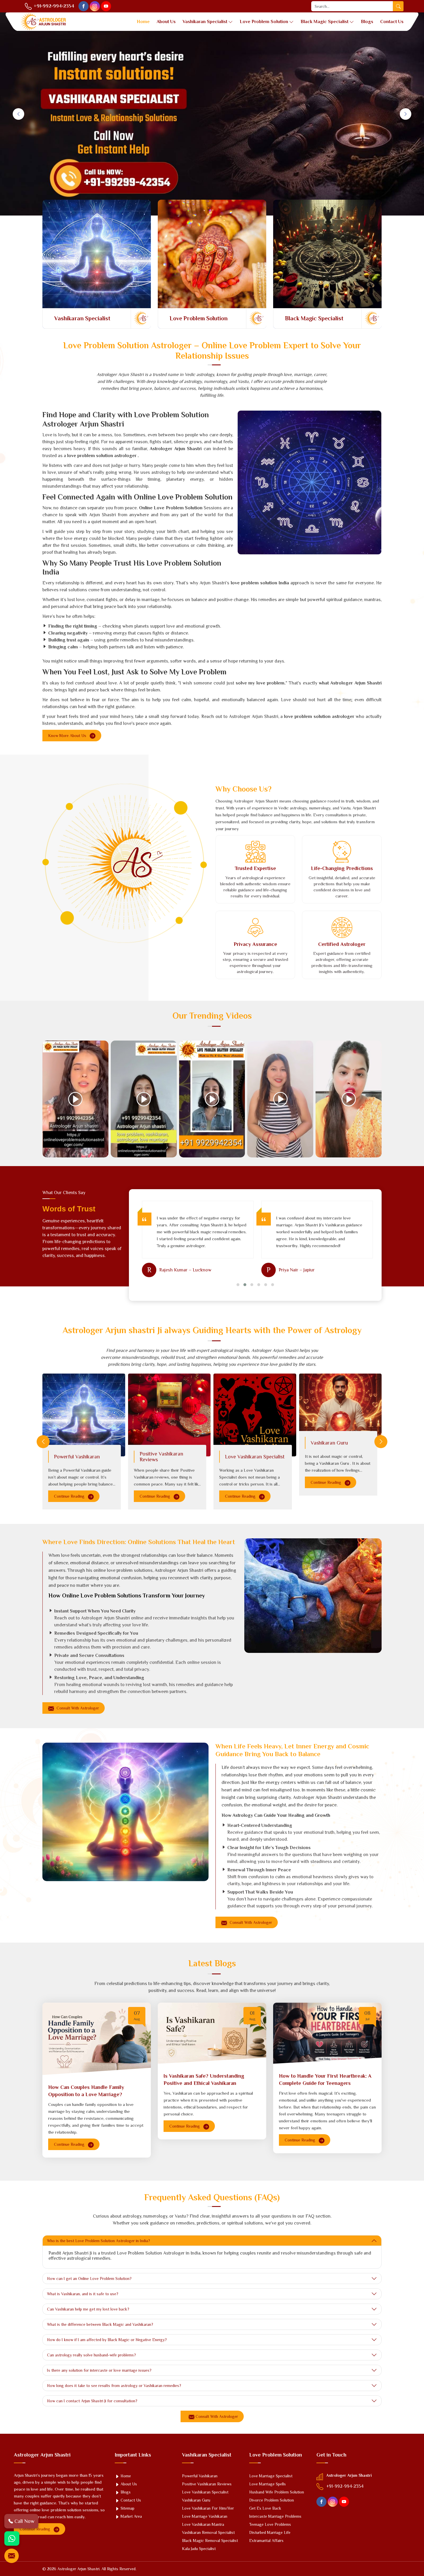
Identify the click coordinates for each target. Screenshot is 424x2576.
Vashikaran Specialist (205, 22)
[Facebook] (84, 6)
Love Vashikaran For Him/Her (208, 2508)
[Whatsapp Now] (12, 2538)
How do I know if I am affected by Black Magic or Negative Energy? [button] (107, 2340)
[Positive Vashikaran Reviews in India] (169, 1415)
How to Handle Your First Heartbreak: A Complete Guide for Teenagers (325, 2080)
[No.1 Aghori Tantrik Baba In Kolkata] (75, 1099)
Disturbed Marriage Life (270, 2532)
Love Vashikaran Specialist (255, 1457)
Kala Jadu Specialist (199, 2549)
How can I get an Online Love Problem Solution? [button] (89, 2278)
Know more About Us (68, 736)
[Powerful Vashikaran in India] (84, 1415)
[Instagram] (95, 6)
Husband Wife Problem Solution (277, 2492)
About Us (166, 22)
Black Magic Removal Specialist (210, 2541)
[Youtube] (344, 2502)
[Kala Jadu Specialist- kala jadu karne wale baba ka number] (280, 1099)
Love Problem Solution (264, 22)
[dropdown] (230, 22)
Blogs (367, 22)
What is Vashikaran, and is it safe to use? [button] (83, 2294)
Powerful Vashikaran (77, 1457)
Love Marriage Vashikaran (205, 2516)
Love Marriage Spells (268, 2484)
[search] (398, 6)
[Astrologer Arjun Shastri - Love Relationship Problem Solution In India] (144, 1099)
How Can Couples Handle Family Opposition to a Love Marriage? (86, 2091)
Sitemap (127, 2508)
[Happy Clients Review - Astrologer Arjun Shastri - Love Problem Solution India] (212, 1099)
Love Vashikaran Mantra (203, 2524)
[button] (238, 1285)
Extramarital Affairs (266, 2541)
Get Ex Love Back (265, 2508)
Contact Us (392, 22)
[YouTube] (106, 6)
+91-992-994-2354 (53, 6)
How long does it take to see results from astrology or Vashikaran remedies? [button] (114, 2386)
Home (143, 22)
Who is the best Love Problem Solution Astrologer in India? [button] (99, 2241)
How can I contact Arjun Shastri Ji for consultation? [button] (92, 2401)
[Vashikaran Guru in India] (340, 1408)
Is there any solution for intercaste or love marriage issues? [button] (99, 2370)
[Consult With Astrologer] (12, 2556)
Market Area (131, 2516)
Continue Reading (70, 1496)
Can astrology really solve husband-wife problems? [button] (91, 2355)
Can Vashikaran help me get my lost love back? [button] (88, 2309)
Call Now (24, 2521)
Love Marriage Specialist (271, 2476)
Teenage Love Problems (270, 2524)
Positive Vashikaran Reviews (161, 1457)
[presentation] (43, 1442)
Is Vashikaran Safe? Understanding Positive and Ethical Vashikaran (204, 2080)
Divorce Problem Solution (272, 2500)
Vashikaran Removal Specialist (208, 2532)
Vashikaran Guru (329, 1443)
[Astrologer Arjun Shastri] (43, 22)
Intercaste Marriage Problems (275, 2516)
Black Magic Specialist (324, 22)
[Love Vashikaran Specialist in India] (255, 1415)
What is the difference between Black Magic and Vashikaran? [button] (100, 2324)
